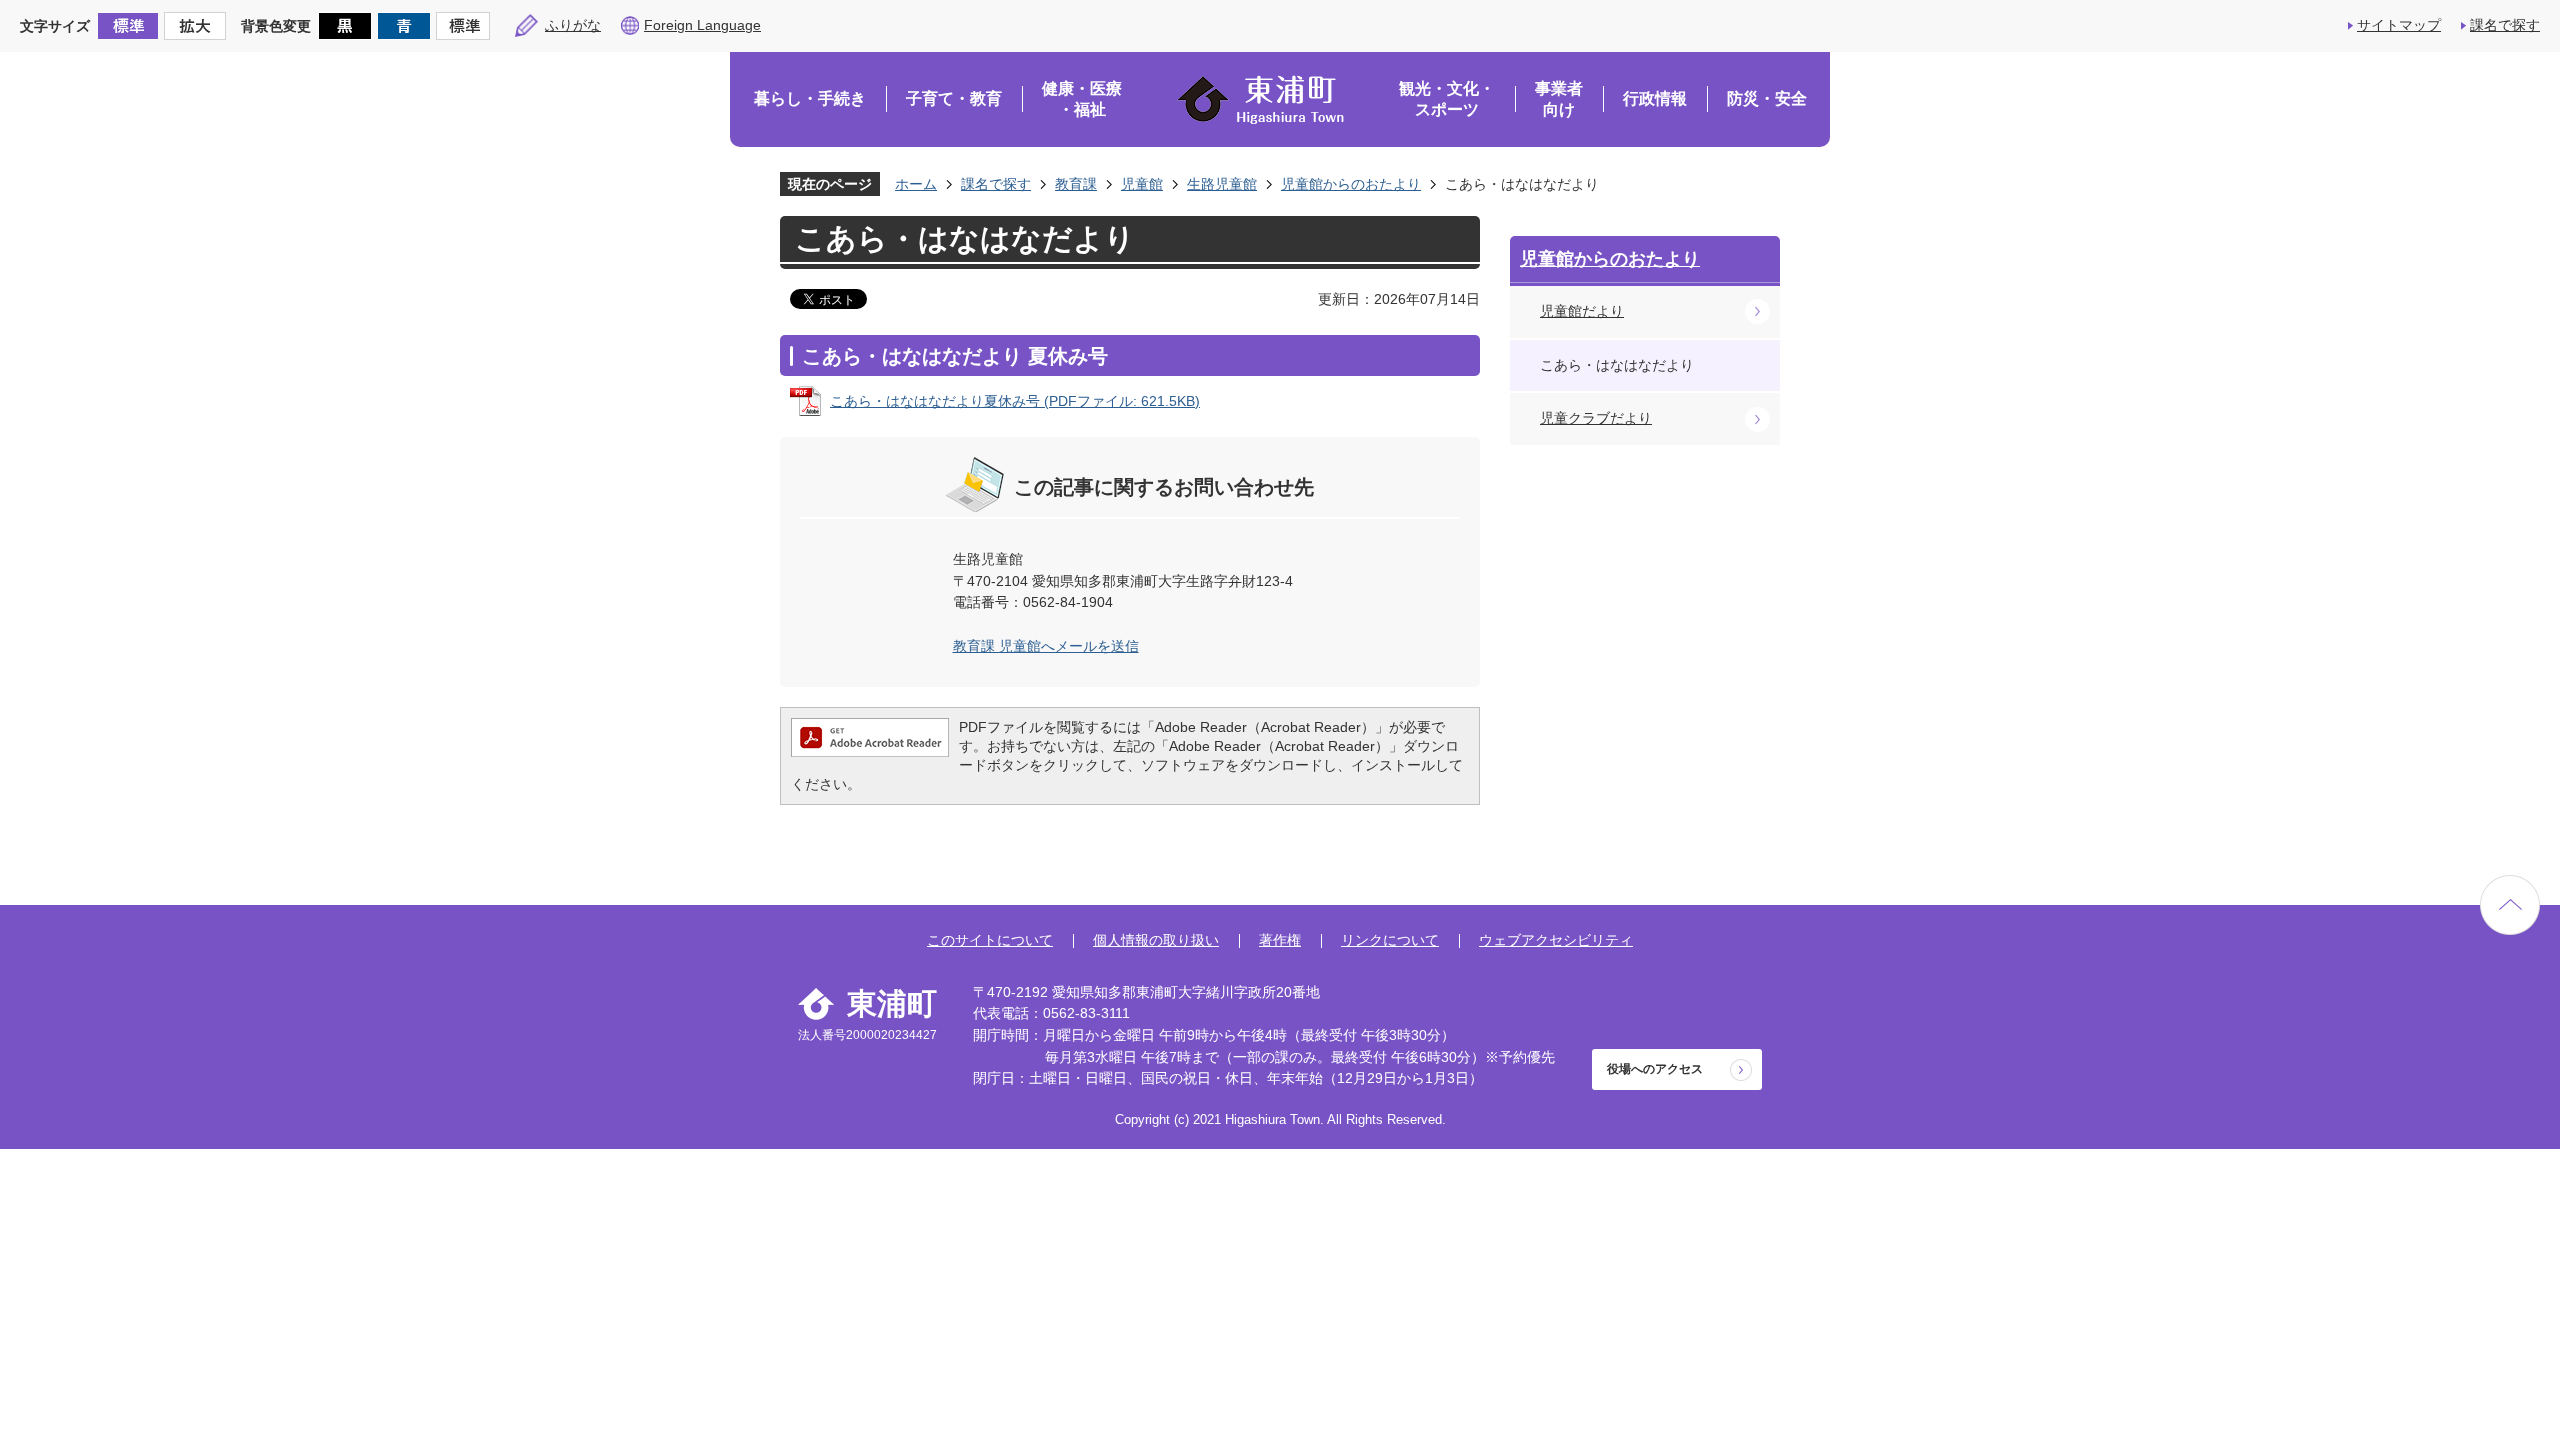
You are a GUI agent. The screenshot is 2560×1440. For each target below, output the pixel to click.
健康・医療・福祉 (1082, 99)
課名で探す (2505, 25)
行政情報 (1655, 98)
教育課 (1076, 184)
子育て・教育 (954, 98)
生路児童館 (1222, 184)
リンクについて (1390, 940)
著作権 (1280, 940)
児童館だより (1582, 311)
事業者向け (1559, 99)
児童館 (1142, 184)
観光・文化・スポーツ (1447, 99)
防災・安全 (1767, 98)
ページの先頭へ (2510, 905)
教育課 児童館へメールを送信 (1046, 646)
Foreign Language (702, 25)
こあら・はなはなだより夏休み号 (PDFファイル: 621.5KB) (1015, 401)
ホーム (916, 184)
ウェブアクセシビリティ (1556, 940)
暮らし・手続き (810, 98)
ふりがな (573, 25)
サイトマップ (2399, 25)
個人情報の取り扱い (1156, 940)
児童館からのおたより (1351, 184)
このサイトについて (990, 940)
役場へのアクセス (1655, 1069)
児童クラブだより (1596, 418)
